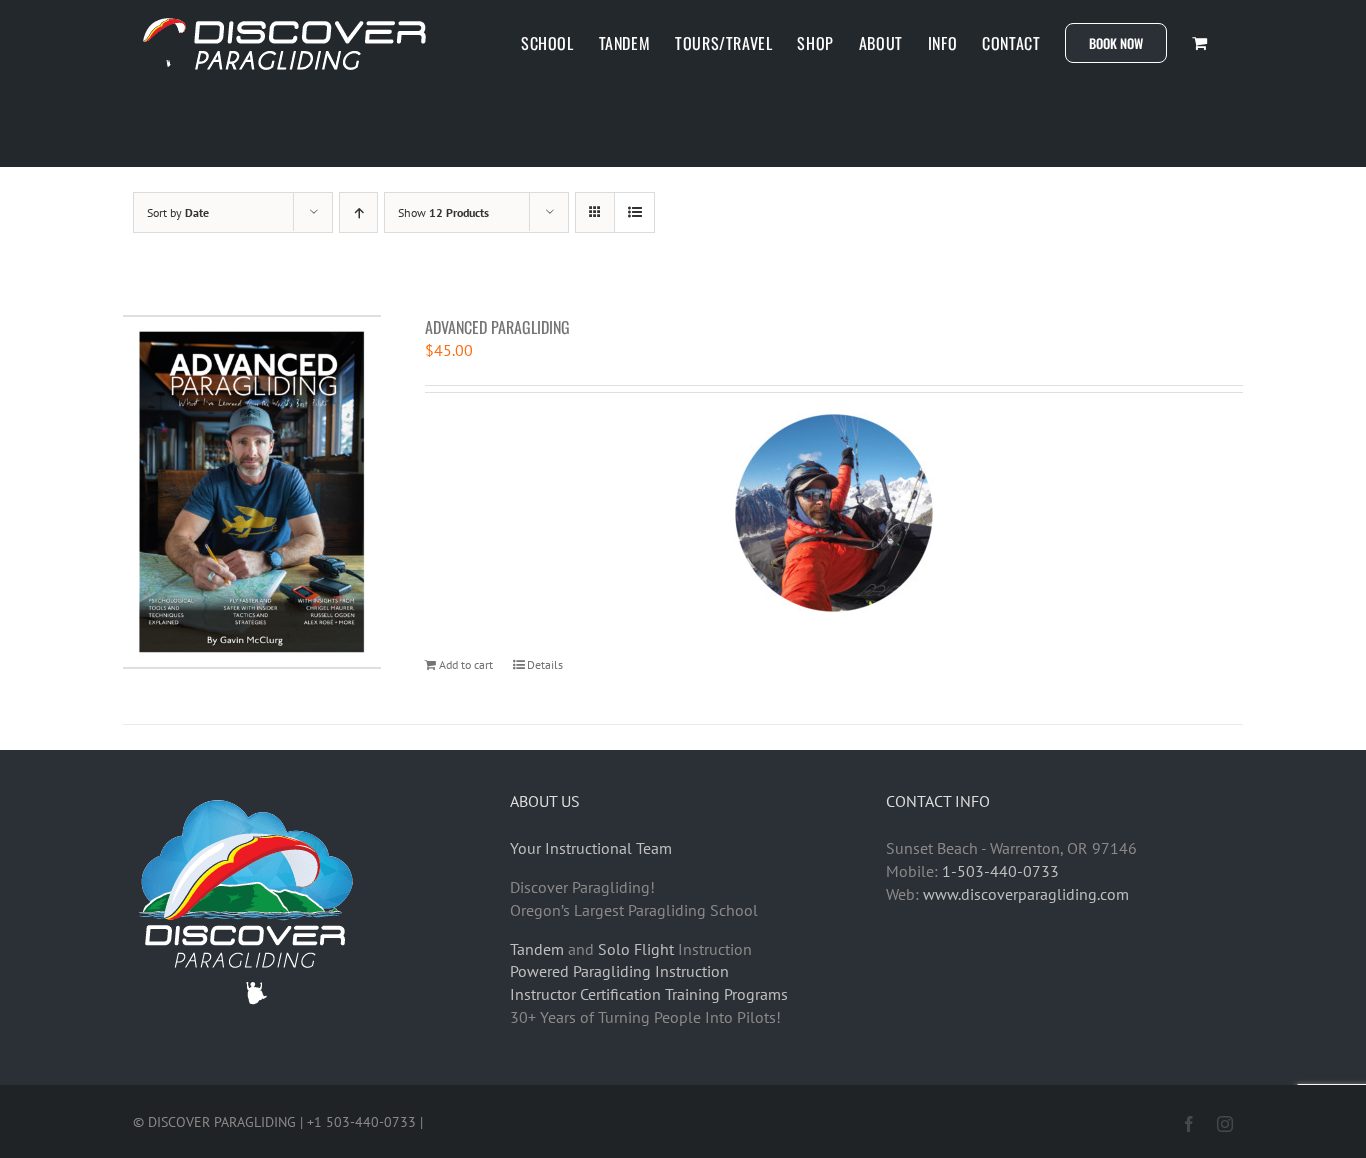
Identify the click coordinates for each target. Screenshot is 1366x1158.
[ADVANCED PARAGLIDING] (252, 492)
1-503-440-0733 (1000, 871)
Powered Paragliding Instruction (619, 971)
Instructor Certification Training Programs (649, 994)
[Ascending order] (358, 212)
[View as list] (634, 212)
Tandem (537, 949)
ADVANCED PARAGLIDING (497, 327)
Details (545, 664)
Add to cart (466, 664)
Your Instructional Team (591, 848)
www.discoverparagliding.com (1026, 894)
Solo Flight (636, 949)
